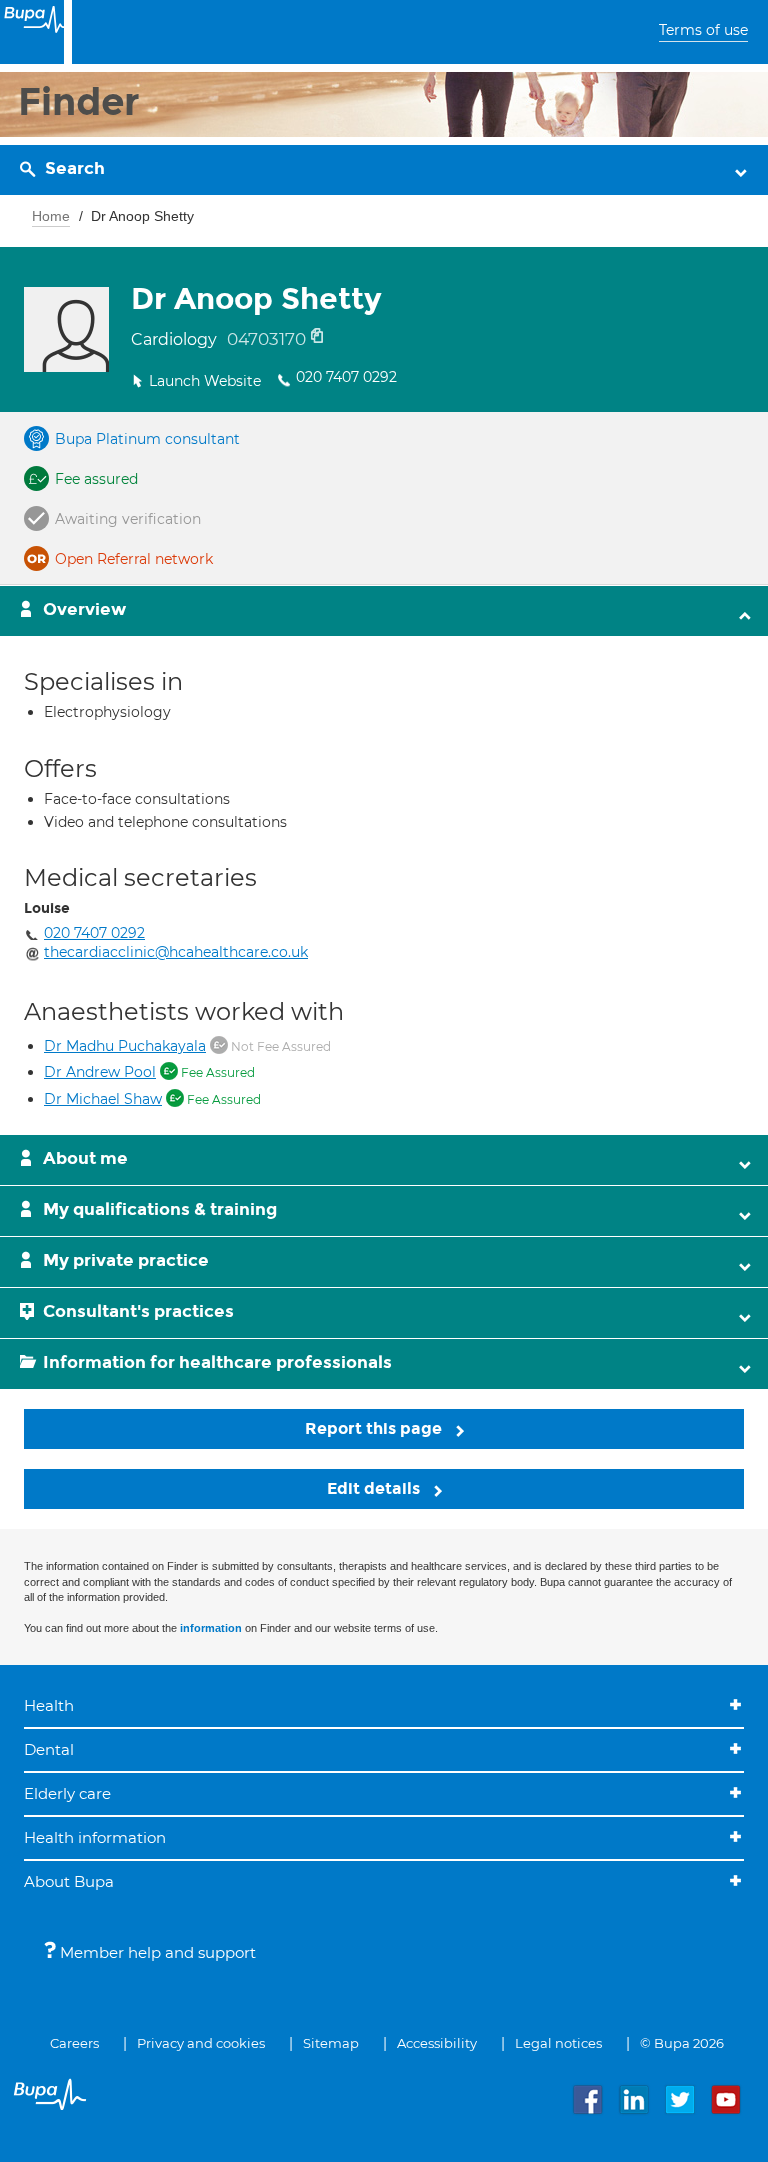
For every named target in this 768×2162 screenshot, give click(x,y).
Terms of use (703, 30)
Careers (74, 2043)
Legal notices (558, 2043)
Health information (95, 1837)
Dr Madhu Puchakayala (125, 1046)
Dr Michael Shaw (103, 1099)
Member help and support (156, 1952)
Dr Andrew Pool (100, 1072)
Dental (49, 1749)
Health (49, 1705)
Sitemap (331, 2043)
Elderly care (67, 1793)
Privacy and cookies (201, 2043)
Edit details (375, 1488)
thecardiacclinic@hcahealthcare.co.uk (176, 952)
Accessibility (437, 2043)
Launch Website (205, 381)
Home (51, 216)
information (211, 1628)
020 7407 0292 (346, 377)
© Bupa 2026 (682, 2043)
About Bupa (69, 1881)
